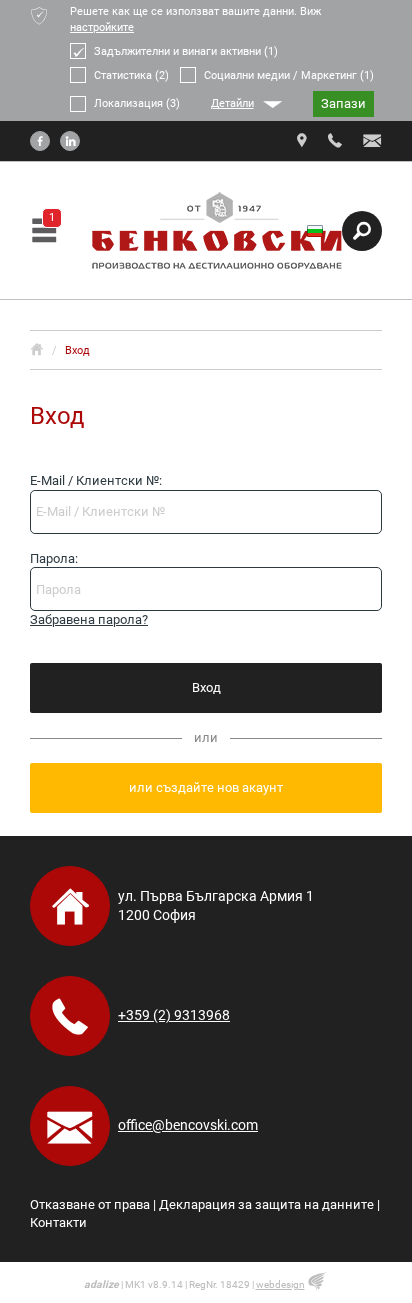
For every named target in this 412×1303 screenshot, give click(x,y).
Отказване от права (90, 1204)
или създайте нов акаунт (206, 787)
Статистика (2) (131, 75)
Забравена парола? (89, 619)
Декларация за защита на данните (266, 1204)
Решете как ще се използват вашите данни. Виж (195, 19)
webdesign (280, 1284)
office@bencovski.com (188, 1125)
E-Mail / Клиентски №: (96, 480)
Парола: (54, 558)
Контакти (58, 1222)
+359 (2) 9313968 (174, 1015)
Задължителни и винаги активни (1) (186, 51)
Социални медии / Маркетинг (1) (289, 75)
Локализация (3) (137, 103)
